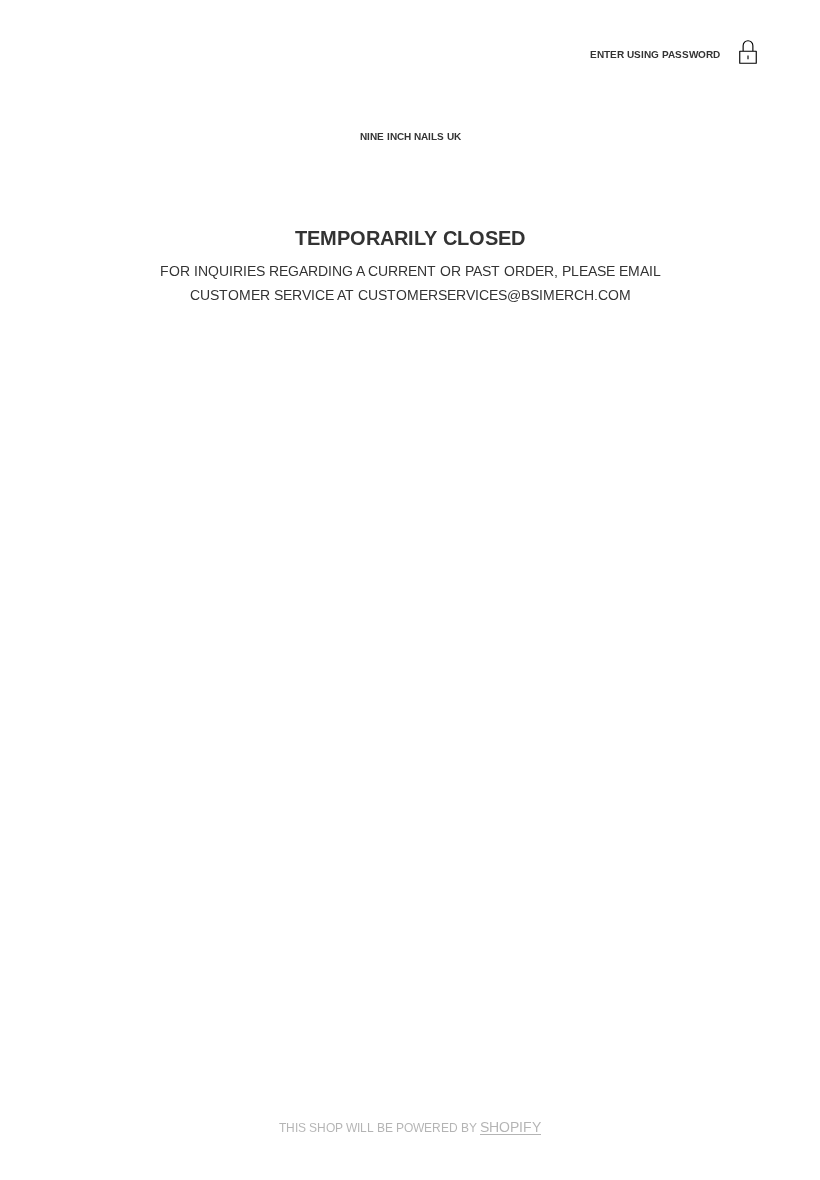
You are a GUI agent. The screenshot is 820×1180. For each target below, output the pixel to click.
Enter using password (655, 54)
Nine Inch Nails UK (410, 136)
